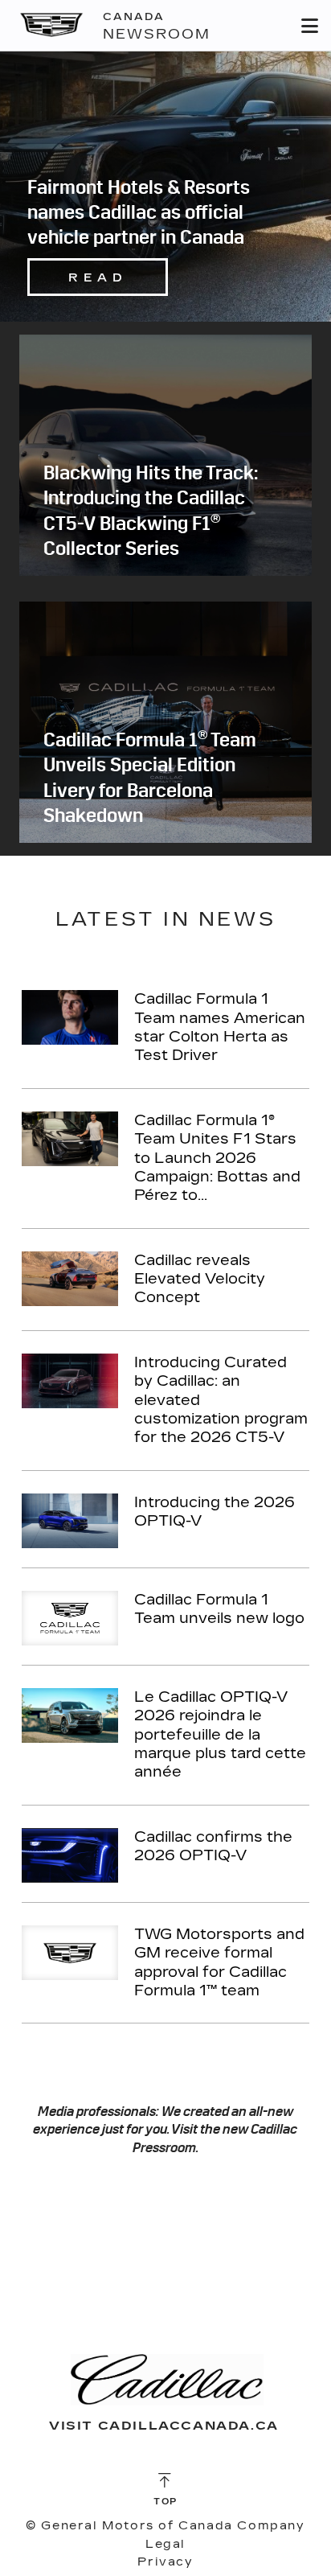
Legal (165, 2544)
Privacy (165, 2562)
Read (98, 278)
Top (165, 2502)
